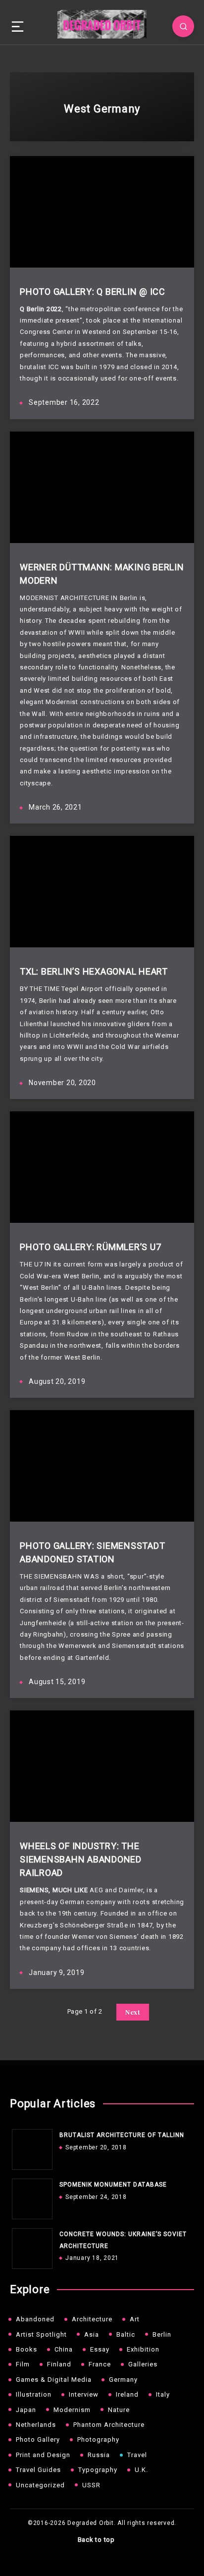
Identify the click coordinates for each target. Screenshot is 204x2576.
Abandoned (35, 2319)
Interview (84, 2394)
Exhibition (143, 2349)
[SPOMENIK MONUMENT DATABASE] (30, 2196)
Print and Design (43, 2455)
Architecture (92, 2319)
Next (133, 2012)
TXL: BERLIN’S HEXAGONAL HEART (94, 971)
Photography (98, 2439)
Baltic (126, 2334)
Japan (26, 2410)
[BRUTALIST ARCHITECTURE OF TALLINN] (30, 2147)
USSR (91, 2485)
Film (23, 2364)
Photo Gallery (38, 2439)
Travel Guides (38, 2470)
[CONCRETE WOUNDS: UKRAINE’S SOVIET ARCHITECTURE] (30, 2246)
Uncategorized (40, 2485)
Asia (92, 2334)
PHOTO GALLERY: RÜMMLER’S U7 (90, 1247)
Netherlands (36, 2425)
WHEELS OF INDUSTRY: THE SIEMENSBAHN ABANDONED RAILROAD (81, 1859)
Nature (119, 2410)
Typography (98, 2470)
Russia (99, 2455)
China (64, 2349)
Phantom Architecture (109, 2425)
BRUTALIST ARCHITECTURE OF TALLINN (122, 2135)
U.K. (141, 2470)
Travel (137, 2455)
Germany (123, 2380)
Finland (59, 2364)
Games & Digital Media (54, 2380)
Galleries (143, 2364)
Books (26, 2349)
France (100, 2364)
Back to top (97, 2540)
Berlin (162, 2334)
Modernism (72, 2410)
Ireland (127, 2394)
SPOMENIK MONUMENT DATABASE (113, 2185)
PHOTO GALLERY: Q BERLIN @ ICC (93, 292)
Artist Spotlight (41, 2334)
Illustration (34, 2394)
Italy (163, 2394)
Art (135, 2319)
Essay (100, 2349)
